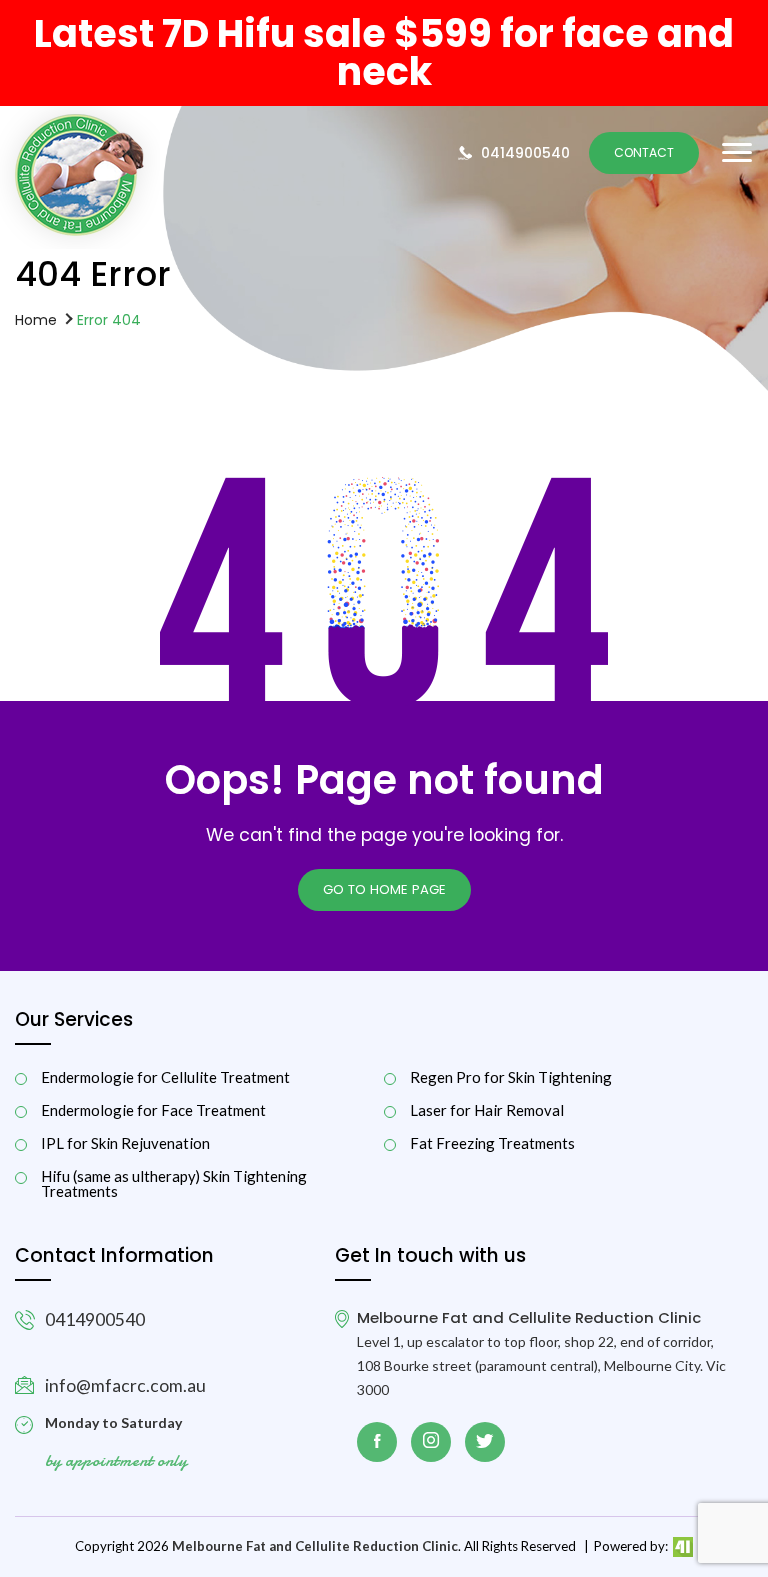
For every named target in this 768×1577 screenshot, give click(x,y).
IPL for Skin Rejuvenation (125, 1143)
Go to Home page (384, 889)
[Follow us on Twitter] (485, 1442)
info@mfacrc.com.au (125, 1385)
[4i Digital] (682, 1546)
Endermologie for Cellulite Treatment (165, 1077)
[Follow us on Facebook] (377, 1442)
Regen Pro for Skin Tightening (511, 1077)
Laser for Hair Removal (487, 1110)
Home (36, 319)
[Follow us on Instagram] (431, 1442)
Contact (644, 152)
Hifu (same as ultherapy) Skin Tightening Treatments (174, 1184)
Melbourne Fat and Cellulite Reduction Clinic (315, 1546)
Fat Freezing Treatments (492, 1143)
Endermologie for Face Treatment (153, 1110)
